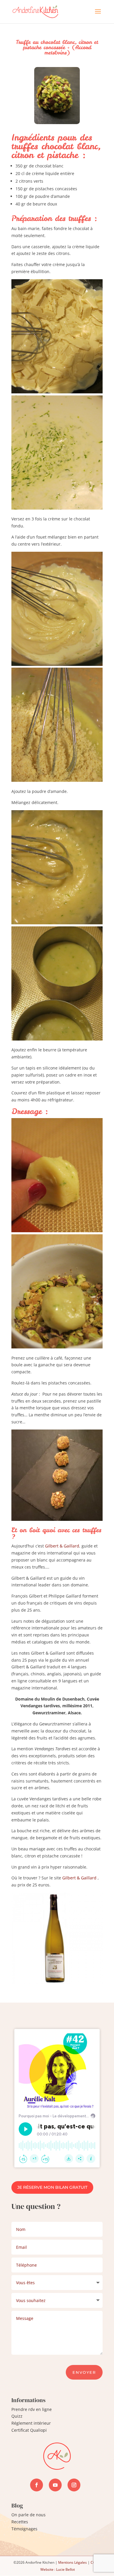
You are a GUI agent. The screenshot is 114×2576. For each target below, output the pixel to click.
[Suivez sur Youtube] (55, 2485)
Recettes (20, 2522)
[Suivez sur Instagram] (74, 2485)
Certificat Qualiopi (29, 2430)
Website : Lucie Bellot (58, 2569)
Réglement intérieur (31, 2423)
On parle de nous (28, 2515)
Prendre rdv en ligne (32, 2409)
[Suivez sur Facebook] (37, 2485)
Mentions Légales (72, 2562)
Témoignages (24, 2529)
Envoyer (84, 2372)
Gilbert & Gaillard (62, 1546)
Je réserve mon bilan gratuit (52, 2187)
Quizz (17, 2416)
